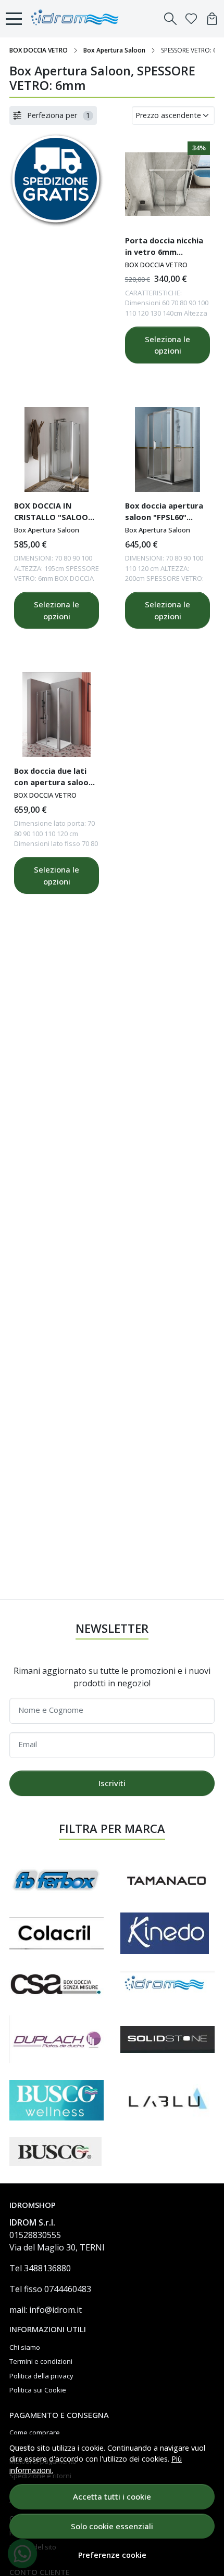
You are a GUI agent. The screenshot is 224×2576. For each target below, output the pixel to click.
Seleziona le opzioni (167, 345)
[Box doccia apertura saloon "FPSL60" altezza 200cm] (167, 450)
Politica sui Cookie (38, 2390)
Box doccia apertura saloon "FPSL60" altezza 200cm (164, 513)
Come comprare (35, 2432)
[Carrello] (212, 19)
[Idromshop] (78, 19)
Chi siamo (25, 2347)
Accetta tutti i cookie (112, 2496)
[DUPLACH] (57, 2040)
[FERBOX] (57, 1880)
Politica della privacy (41, 2376)
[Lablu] (167, 2100)
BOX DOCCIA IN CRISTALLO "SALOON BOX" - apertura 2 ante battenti (54, 513)
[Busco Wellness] (57, 2100)
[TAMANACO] (167, 1880)
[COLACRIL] (57, 1933)
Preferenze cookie (112, 2555)
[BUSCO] (55, 2152)
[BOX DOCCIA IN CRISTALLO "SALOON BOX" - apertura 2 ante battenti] (57, 450)
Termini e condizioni (41, 2361)
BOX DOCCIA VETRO (39, 50)
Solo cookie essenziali (112, 2526)
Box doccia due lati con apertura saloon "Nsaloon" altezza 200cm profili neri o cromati (54, 778)
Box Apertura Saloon (114, 50)
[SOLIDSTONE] (167, 2039)
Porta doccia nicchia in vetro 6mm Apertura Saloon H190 (167, 248)
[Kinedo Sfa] (165, 1933)
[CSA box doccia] (57, 1985)
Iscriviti (112, 1783)
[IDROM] (167, 1985)
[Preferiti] (191, 19)
